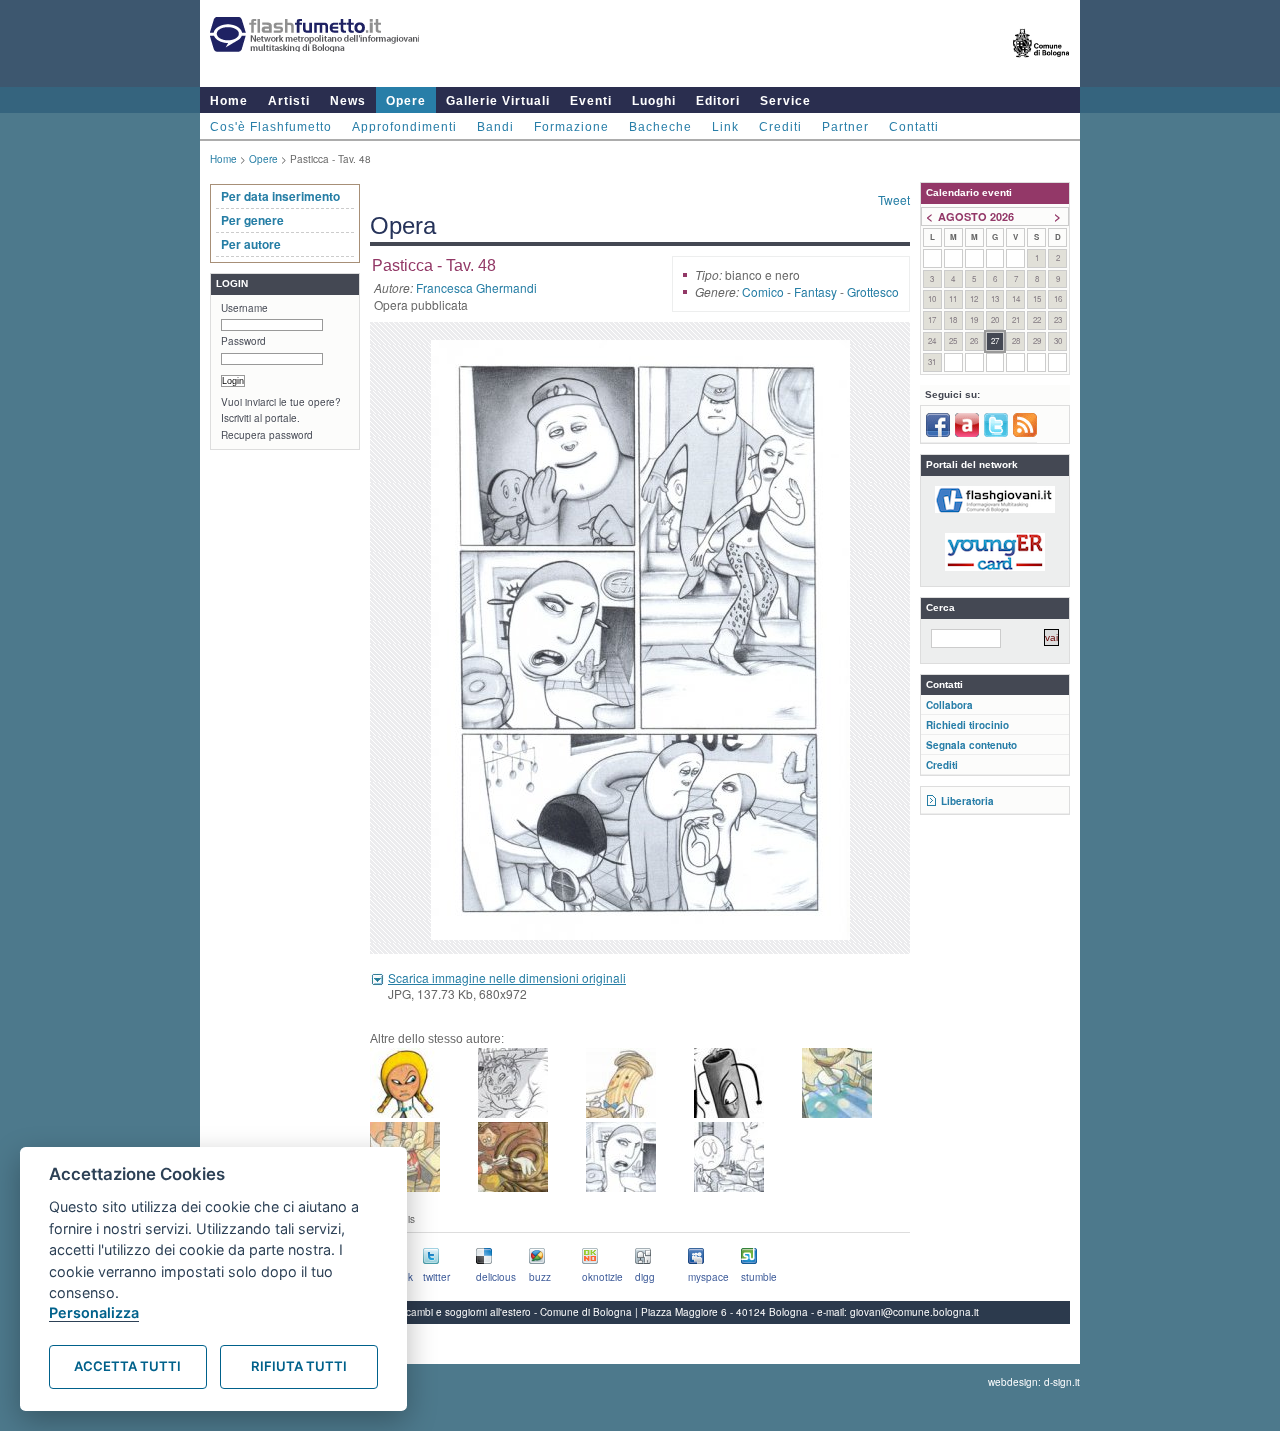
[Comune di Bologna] (1041, 65)
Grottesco (873, 291)
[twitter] (996, 433)
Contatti (914, 127)
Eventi (591, 101)
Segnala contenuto (971, 745)
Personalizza (94, 1312)
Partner (845, 127)
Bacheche (660, 127)
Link (725, 127)
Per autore (251, 244)
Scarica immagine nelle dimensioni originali (507, 977)
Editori (718, 101)
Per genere (252, 220)
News (348, 101)
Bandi (495, 127)
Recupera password (267, 435)
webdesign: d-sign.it (1034, 1382)
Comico (763, 291)
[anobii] (967, 433)
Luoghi (654, 101)
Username (244, 308)
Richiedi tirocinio (967, 725)
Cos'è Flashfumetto (271, 127)
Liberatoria (967, 801)
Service (785, 101)
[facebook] (938, 433)
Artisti (289, 101)
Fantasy (815, 291)
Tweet (894, 199)
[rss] (1025, 433)
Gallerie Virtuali (498, 101)
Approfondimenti (404, 127)
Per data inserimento (280, 196)
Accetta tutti (127, 1366)
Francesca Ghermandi (476, 287)
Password (243, 341)
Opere (406, 101)
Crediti (780, 127)
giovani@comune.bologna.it (914, 1312)
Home (229, 101)
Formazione (571, 127)
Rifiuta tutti (299, 1366)
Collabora (949, 705)
